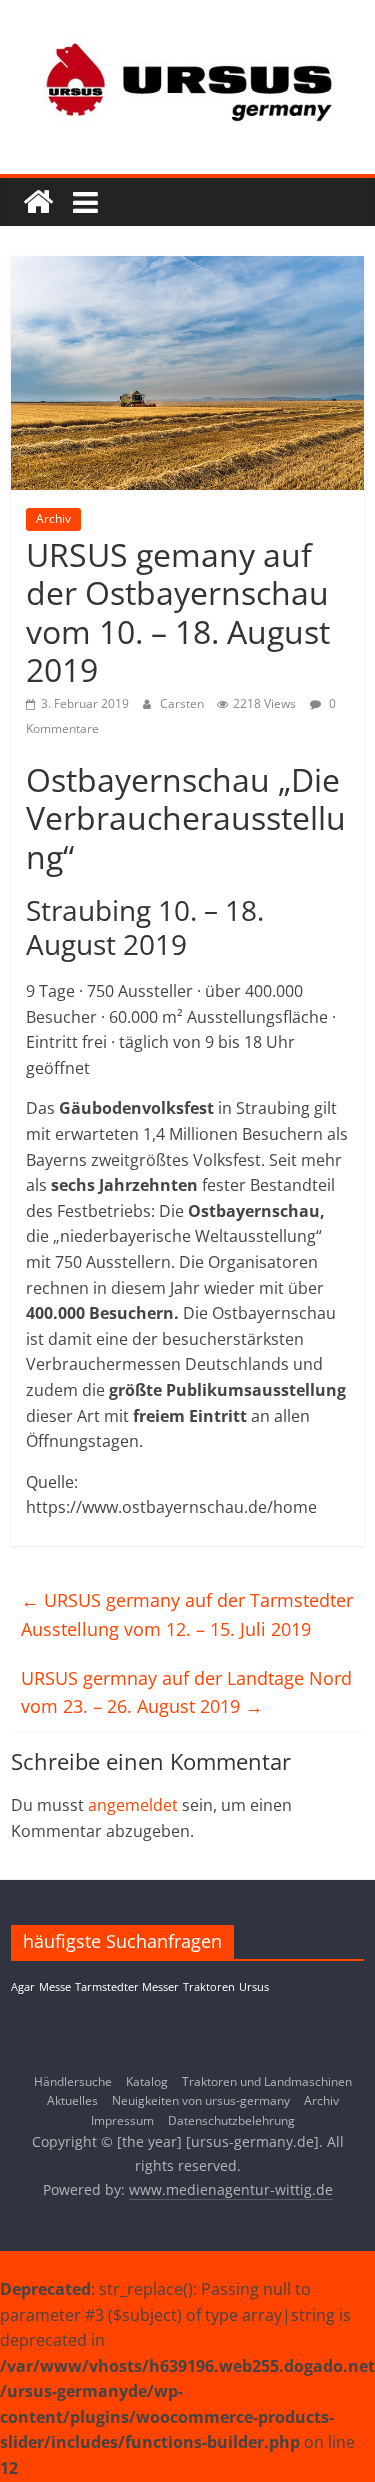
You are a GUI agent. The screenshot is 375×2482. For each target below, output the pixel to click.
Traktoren (209, 1987)
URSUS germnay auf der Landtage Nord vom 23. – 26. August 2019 (186, 1692)
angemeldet (133, 1805)
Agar (23, 1987)
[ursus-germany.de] (38, 202)
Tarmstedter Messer (127, 1987)
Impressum (122, 2120)
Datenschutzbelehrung (231, 2120)
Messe (55, 1987)
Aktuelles (72, 2100)
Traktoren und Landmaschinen (267, 2081)
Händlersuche (73, 2081)
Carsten (183, 703)
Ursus (254, 1987)
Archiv (53, 518)
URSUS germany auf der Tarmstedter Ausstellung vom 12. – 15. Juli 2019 (187, 1614)
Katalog (147, 2081)
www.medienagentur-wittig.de (231, 2189)
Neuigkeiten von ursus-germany (201, 2100)
